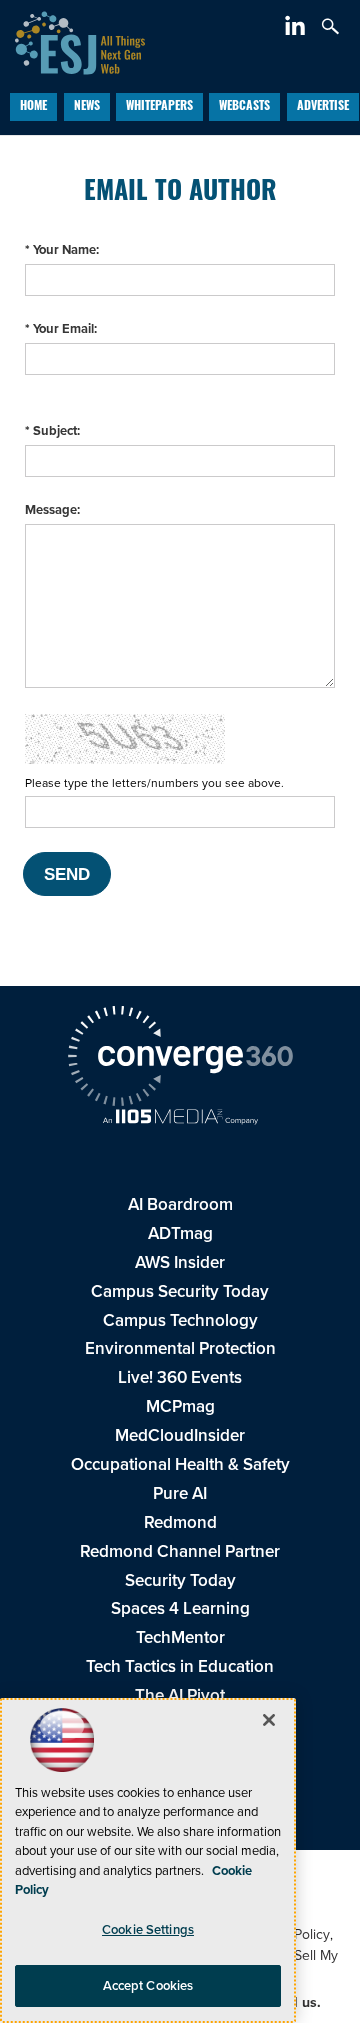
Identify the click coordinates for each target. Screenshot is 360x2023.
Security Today (180, 1580)
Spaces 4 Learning (180, 1608)
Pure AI (180, 1493)
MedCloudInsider (180, 1435)
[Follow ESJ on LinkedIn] (297, 29)
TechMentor (180, 1637)
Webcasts (244, 107)
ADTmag (180, 1233)
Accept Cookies (148, 1985)
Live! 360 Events (180, 1377)
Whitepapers (159, 107)
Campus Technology (180, 1320)
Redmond (180, 1522)
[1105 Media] (180, 1119)
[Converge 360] (180, 1059)
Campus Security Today (180, 1291)
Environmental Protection (180, 1348)
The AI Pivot (180, 1695)
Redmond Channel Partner (180, 1551)
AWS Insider (180, 1262)
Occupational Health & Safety (180, 1464)
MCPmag (180, 1406)
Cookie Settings (148, 1929)
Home (33, 107)
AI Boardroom (180, 1204)
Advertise (323, 107)
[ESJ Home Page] (72, 40)
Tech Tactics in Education (180, 1666)
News (87, 107)
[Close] (269, 1720)
